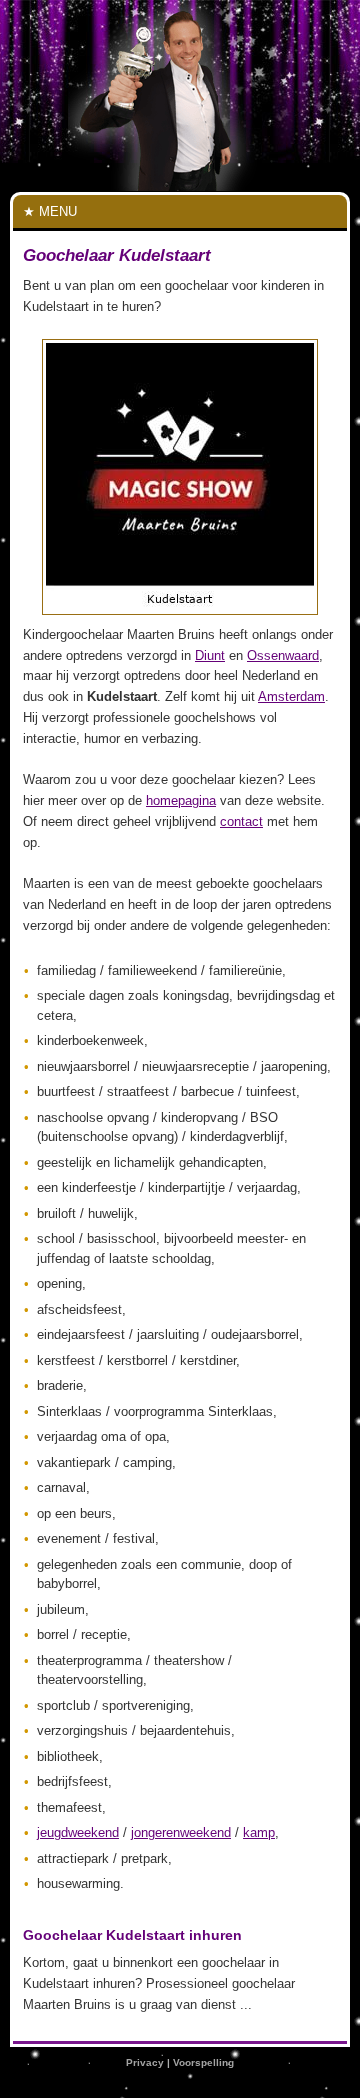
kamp (259, 1832)
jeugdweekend (78, 1832)
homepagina (181, 800)
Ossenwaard (283, 655)
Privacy (145, 2062)
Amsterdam (291, 696)
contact (241, 821)
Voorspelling (203, 2062)
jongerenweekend (181, 1832)
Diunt (210, 655)
